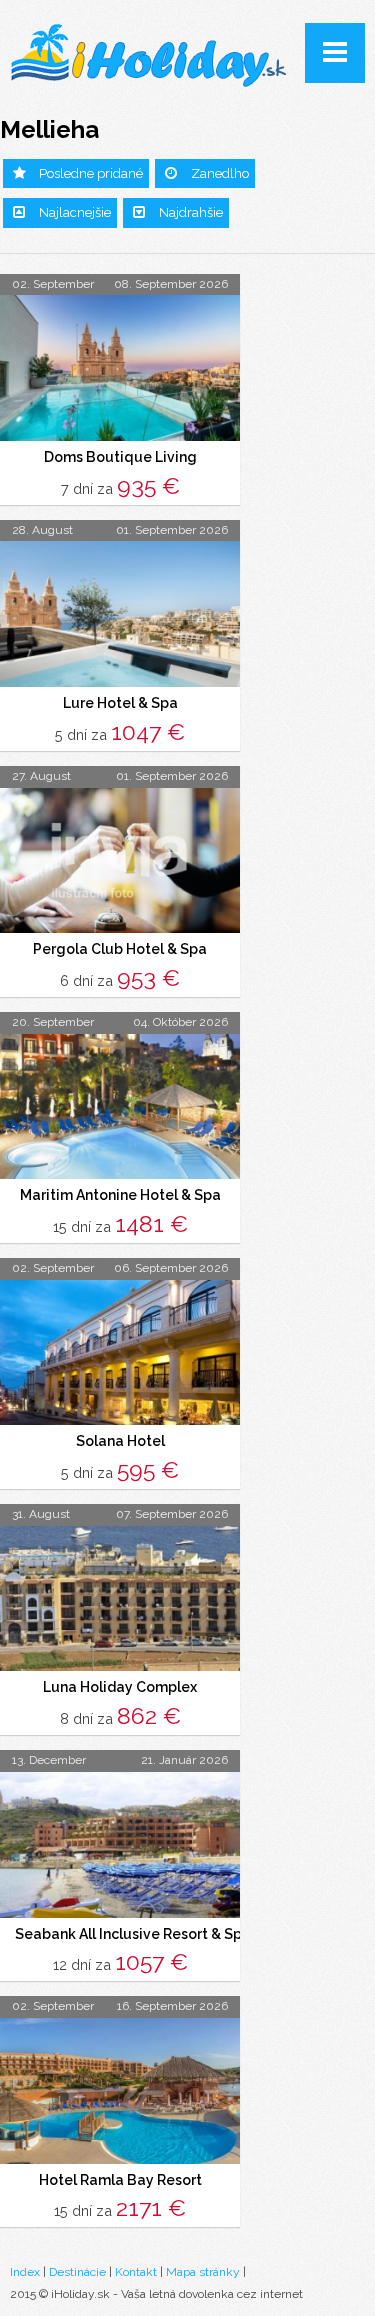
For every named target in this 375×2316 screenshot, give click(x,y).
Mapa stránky (203, 2272)
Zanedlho (220, 173)
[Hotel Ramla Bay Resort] (120, 2091)
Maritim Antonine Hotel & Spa (120, 1195)
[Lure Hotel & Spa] (120, 614)
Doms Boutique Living (120, 457)
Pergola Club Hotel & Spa (120, 949)
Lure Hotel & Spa (120, 703)
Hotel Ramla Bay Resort (120, 2180)
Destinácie (77, 2272)
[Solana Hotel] (120, 1353)
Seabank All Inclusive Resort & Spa (133, 1934)
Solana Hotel (120, 1441)
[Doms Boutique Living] (120, 368)
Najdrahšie (191, 212)
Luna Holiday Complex (120, 1687)
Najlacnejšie (75, 212)
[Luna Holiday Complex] (120, 1599)
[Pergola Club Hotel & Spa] (120, 861)
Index (25, 2272)
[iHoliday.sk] (150, 56)
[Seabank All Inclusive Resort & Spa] (120, 1845)
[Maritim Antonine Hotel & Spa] (120, 1107)
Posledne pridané (91, 173)
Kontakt (136, 2272)
